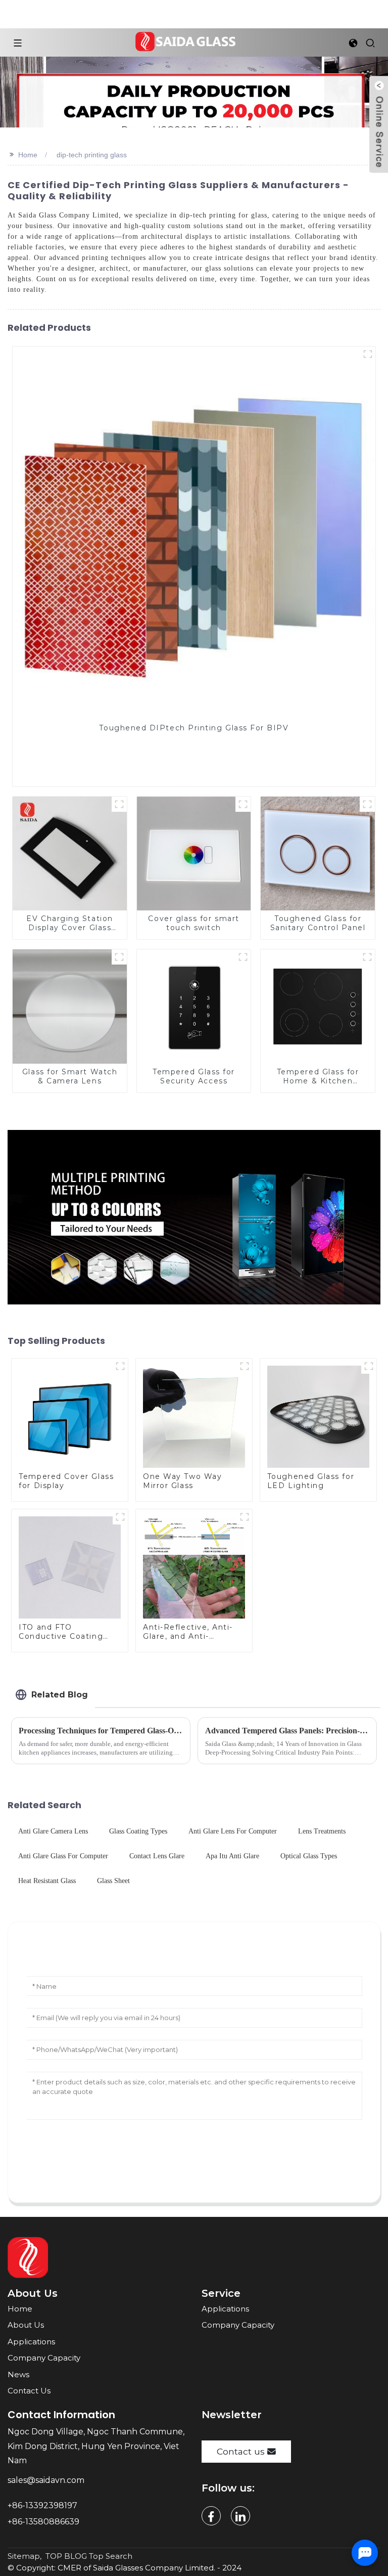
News (18, 2374)
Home (28, 155)
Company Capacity (44, 2358)
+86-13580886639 (44, 2522)
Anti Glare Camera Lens (53, 1831)
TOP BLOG (66, 2556)
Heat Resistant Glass (47, 1881)
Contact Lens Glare (157, 1856)
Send (194, 2165)
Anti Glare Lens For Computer (233, 1831)
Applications (31, 2342)
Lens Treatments (322, 1831)
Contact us (241, 2451)
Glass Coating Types (138, 1831)
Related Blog (60, 1695)
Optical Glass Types (309, 1856)
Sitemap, (26, 2556)
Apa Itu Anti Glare (232, 1856)
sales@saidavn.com (47, 2480)
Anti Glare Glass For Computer (63, 1856)
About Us (26, 2325)
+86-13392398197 (42, 2505)
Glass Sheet (113, 1881)
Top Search (111, 2556)
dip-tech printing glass (92, 155)
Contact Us (29, 2391)
